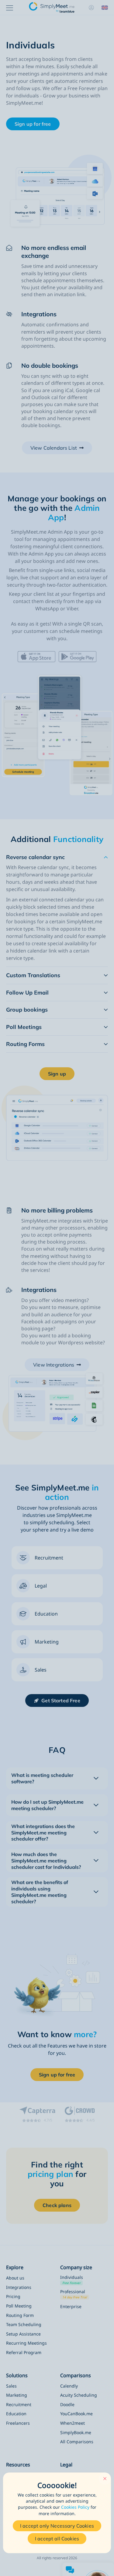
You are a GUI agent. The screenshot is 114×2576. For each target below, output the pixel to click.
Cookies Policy (75, 2507)
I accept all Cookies (57, 2539)
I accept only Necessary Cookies (57, 2526)
